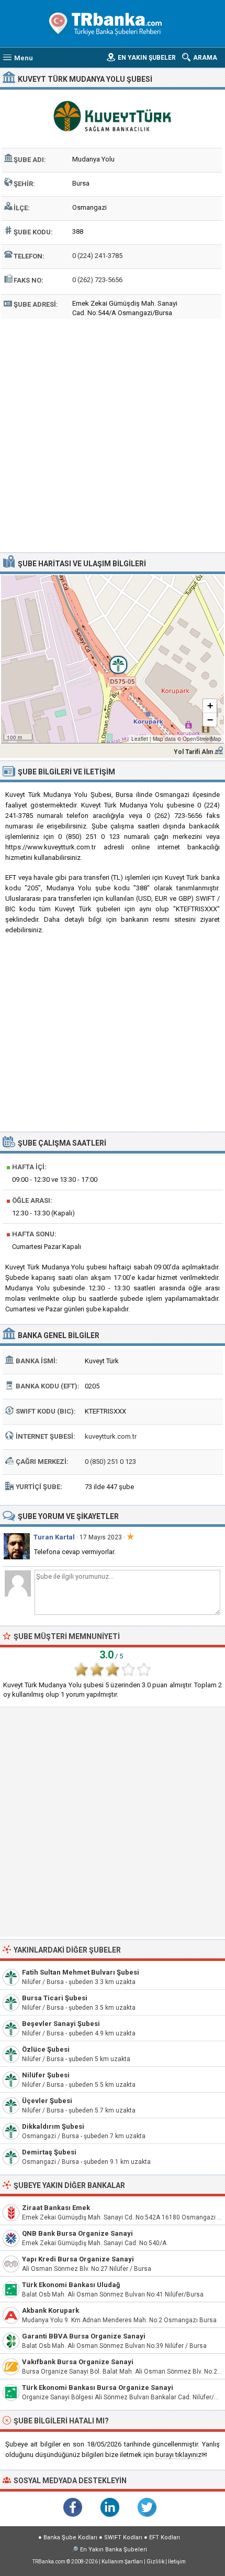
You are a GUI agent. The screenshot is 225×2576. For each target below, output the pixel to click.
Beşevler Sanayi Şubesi (61, 2024)
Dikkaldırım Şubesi (53, 2126)
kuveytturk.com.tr (111, 1436)
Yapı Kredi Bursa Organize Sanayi (78, 2259)
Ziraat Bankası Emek (56, 2208)
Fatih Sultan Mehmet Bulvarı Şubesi (81, 1972)
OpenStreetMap (202, 739)
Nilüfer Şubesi (46, 2075)
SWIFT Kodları (123, 2537)
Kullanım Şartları (122, 2562)
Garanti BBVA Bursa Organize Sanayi (84, 2336)
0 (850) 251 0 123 (110, 1462)
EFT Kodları (165, 2537)
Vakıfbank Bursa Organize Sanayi (78, 2362)
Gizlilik (155, 2562)
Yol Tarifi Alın (193, 752)
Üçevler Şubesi (47, 2101)
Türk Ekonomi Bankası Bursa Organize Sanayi (98, 2388)
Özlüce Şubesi (46, 2049)
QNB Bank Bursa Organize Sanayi (77, 2233)
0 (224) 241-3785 (97, 256)
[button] (113, 659)
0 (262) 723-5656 (97, 280)
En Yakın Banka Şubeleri (114, 2550)
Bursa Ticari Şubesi (55, 1998)
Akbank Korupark (50, 2310)
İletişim (177, 2562)
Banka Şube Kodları (70, 2537)
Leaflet (140, 739)
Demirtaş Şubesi (49, 2152)
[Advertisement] (113, 434)
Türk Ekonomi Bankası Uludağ (71, 2285)
